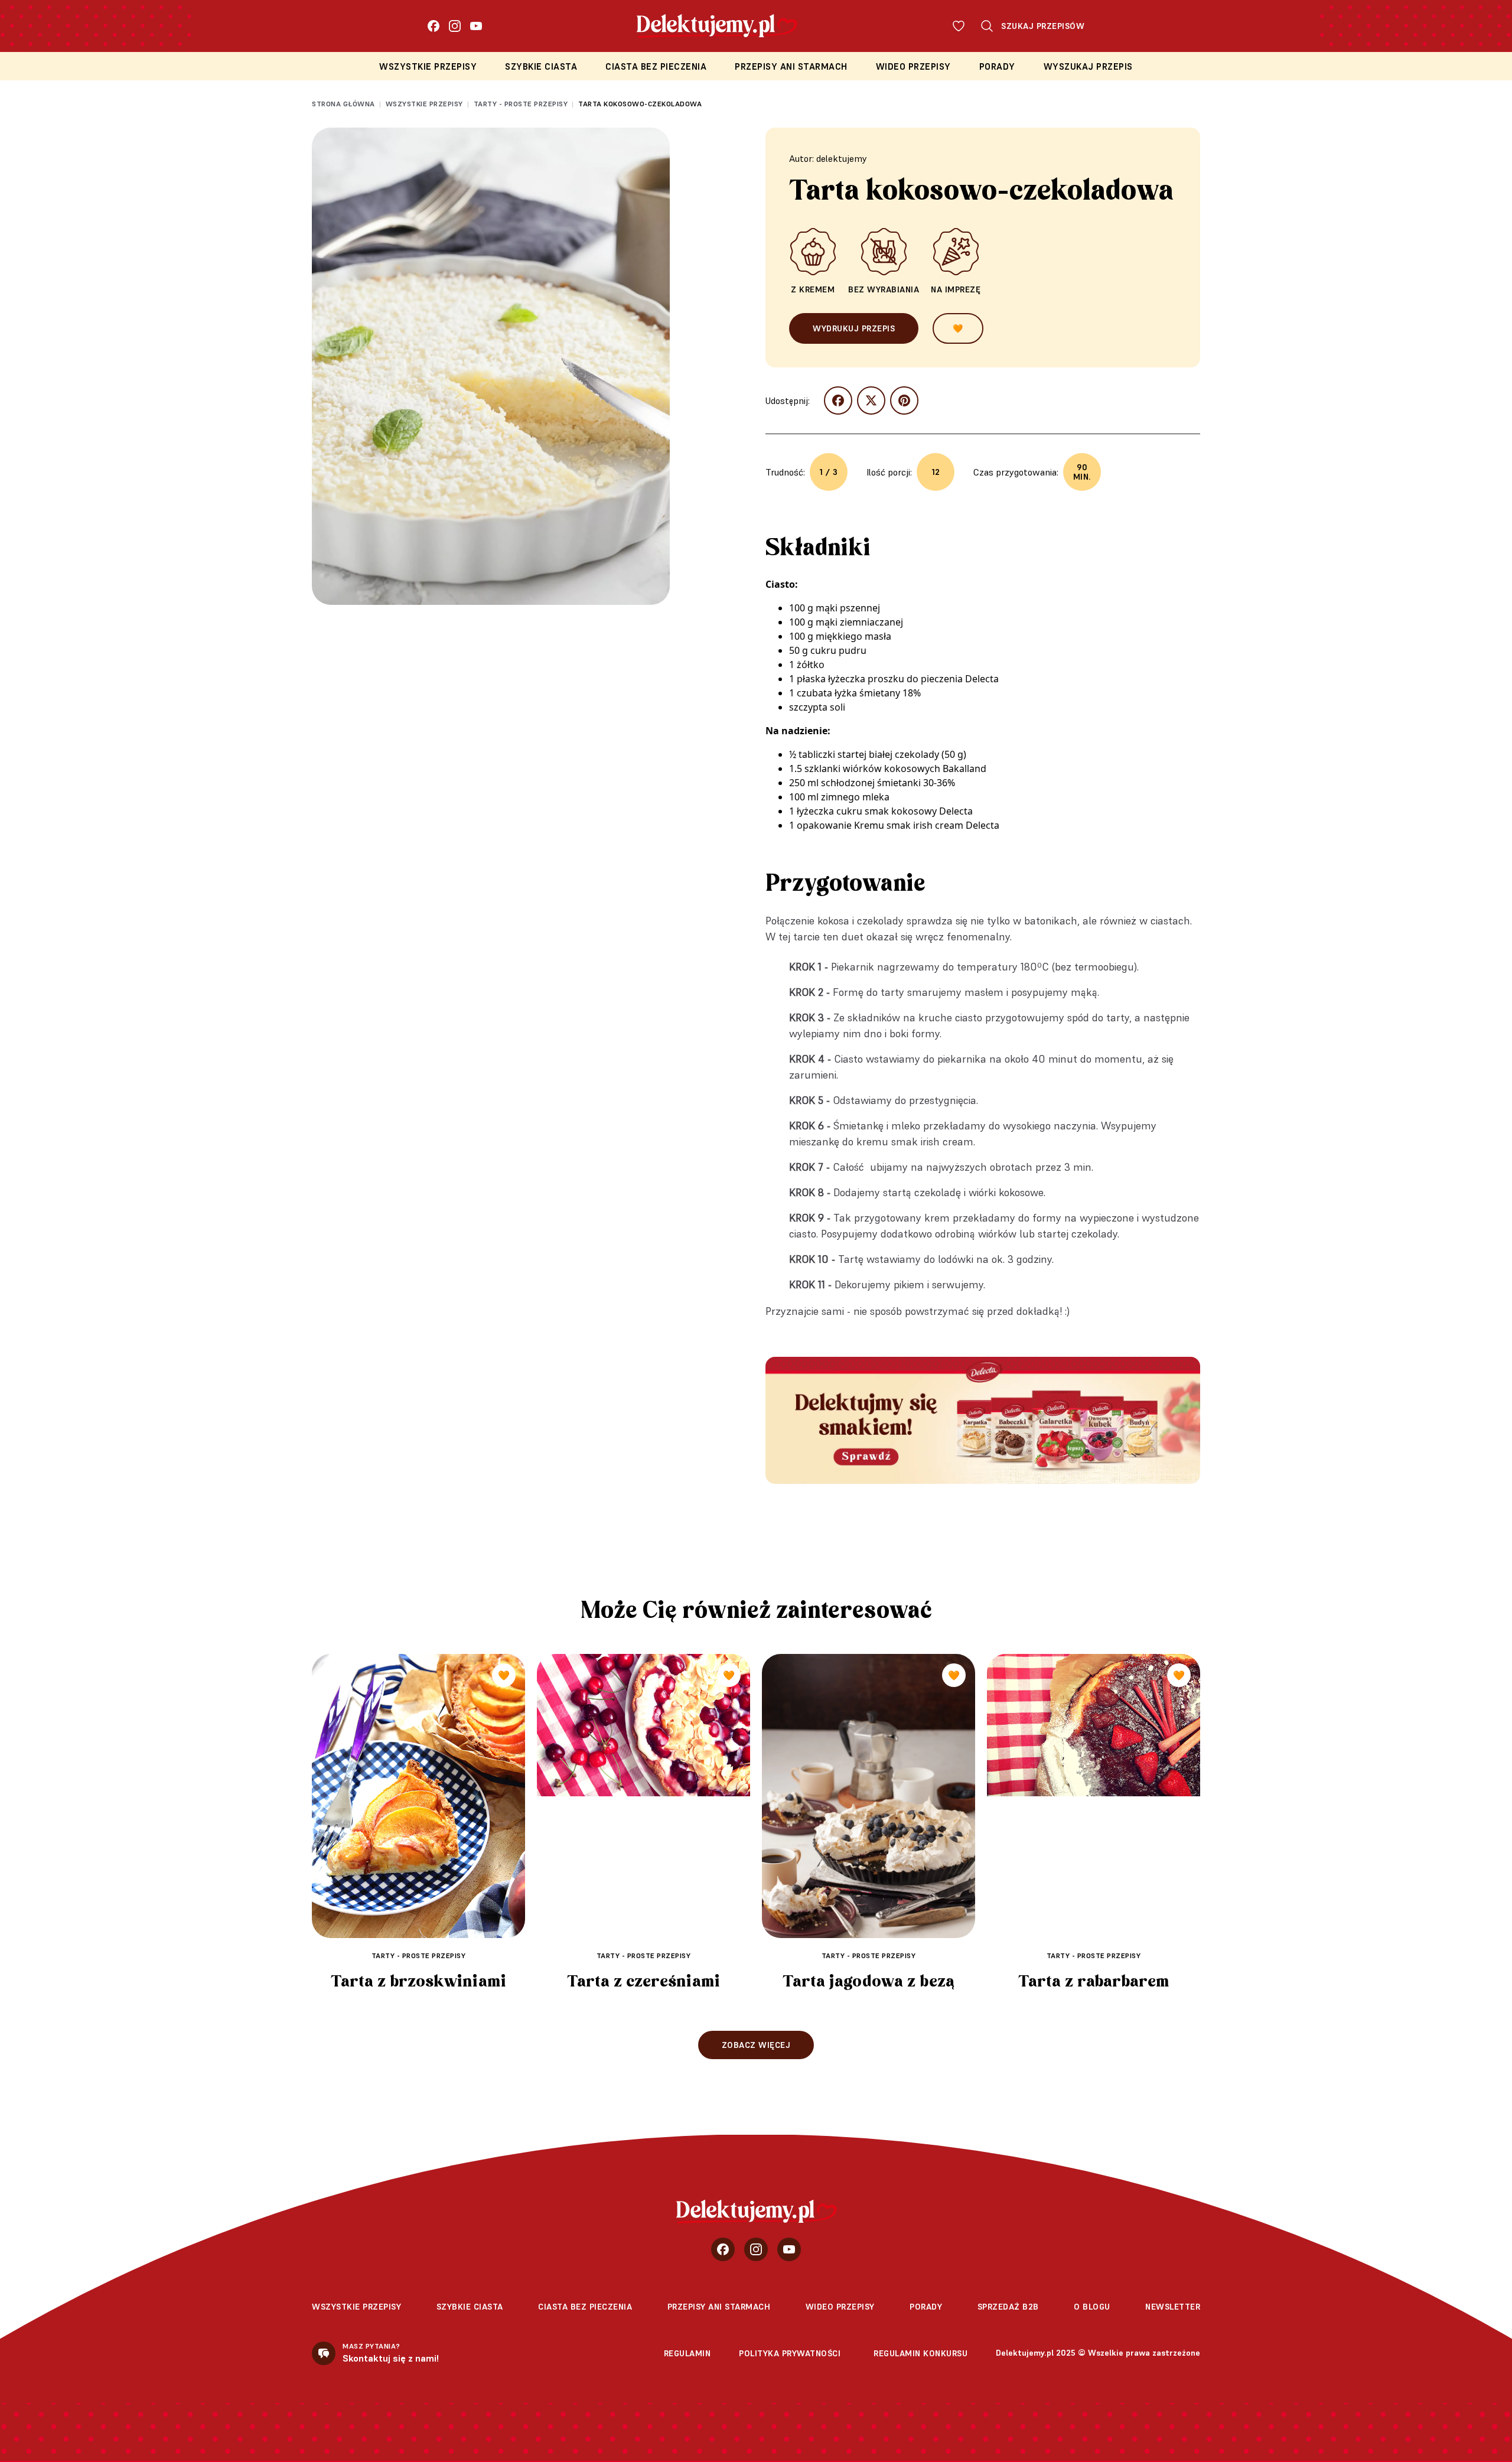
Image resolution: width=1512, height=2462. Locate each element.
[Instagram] (455, 26)
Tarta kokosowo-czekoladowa (640, 104)
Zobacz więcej (756, 2045)
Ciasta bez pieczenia (656, 66)
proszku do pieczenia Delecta (933, 679)
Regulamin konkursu (920, 2353)
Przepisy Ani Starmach (791, 66)
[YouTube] (476, 26)
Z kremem (813, 289)
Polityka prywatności (790, 2353)
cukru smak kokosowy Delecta (905, 811)
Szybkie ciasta (541, 66)
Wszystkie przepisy (428, 66)
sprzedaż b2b (1008, 2307)
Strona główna (343, 104)
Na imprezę (956, 289)
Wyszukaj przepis (1088, 66)
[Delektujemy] (756, 2212)
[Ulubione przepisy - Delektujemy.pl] (959, 26)
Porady (997, 66)
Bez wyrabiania (884, 289)
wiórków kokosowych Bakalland (915, 768)
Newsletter (1173, 2307)
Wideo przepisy (913, 66)
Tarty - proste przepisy (521, 104)
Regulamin (687, 2353)
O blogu (1092, 2307)
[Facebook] (434, 26)
